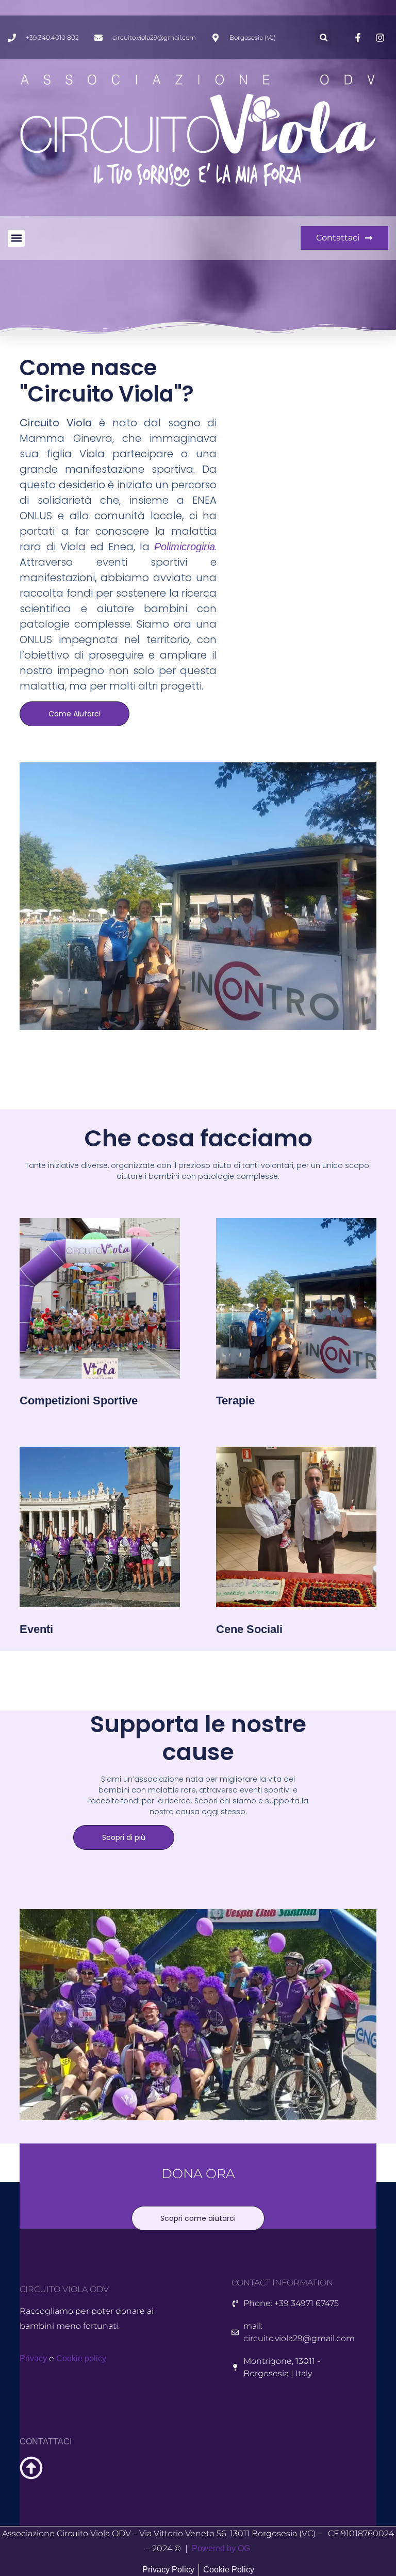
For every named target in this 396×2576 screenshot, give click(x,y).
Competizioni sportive (79, 1401)
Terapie (235, 1401)
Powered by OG (221, 2548)
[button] (324, 37)
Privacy (33, 2358)
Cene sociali (249, 1629)
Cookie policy (81, 2358)
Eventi (36, 1629)
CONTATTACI (46, 2442)
